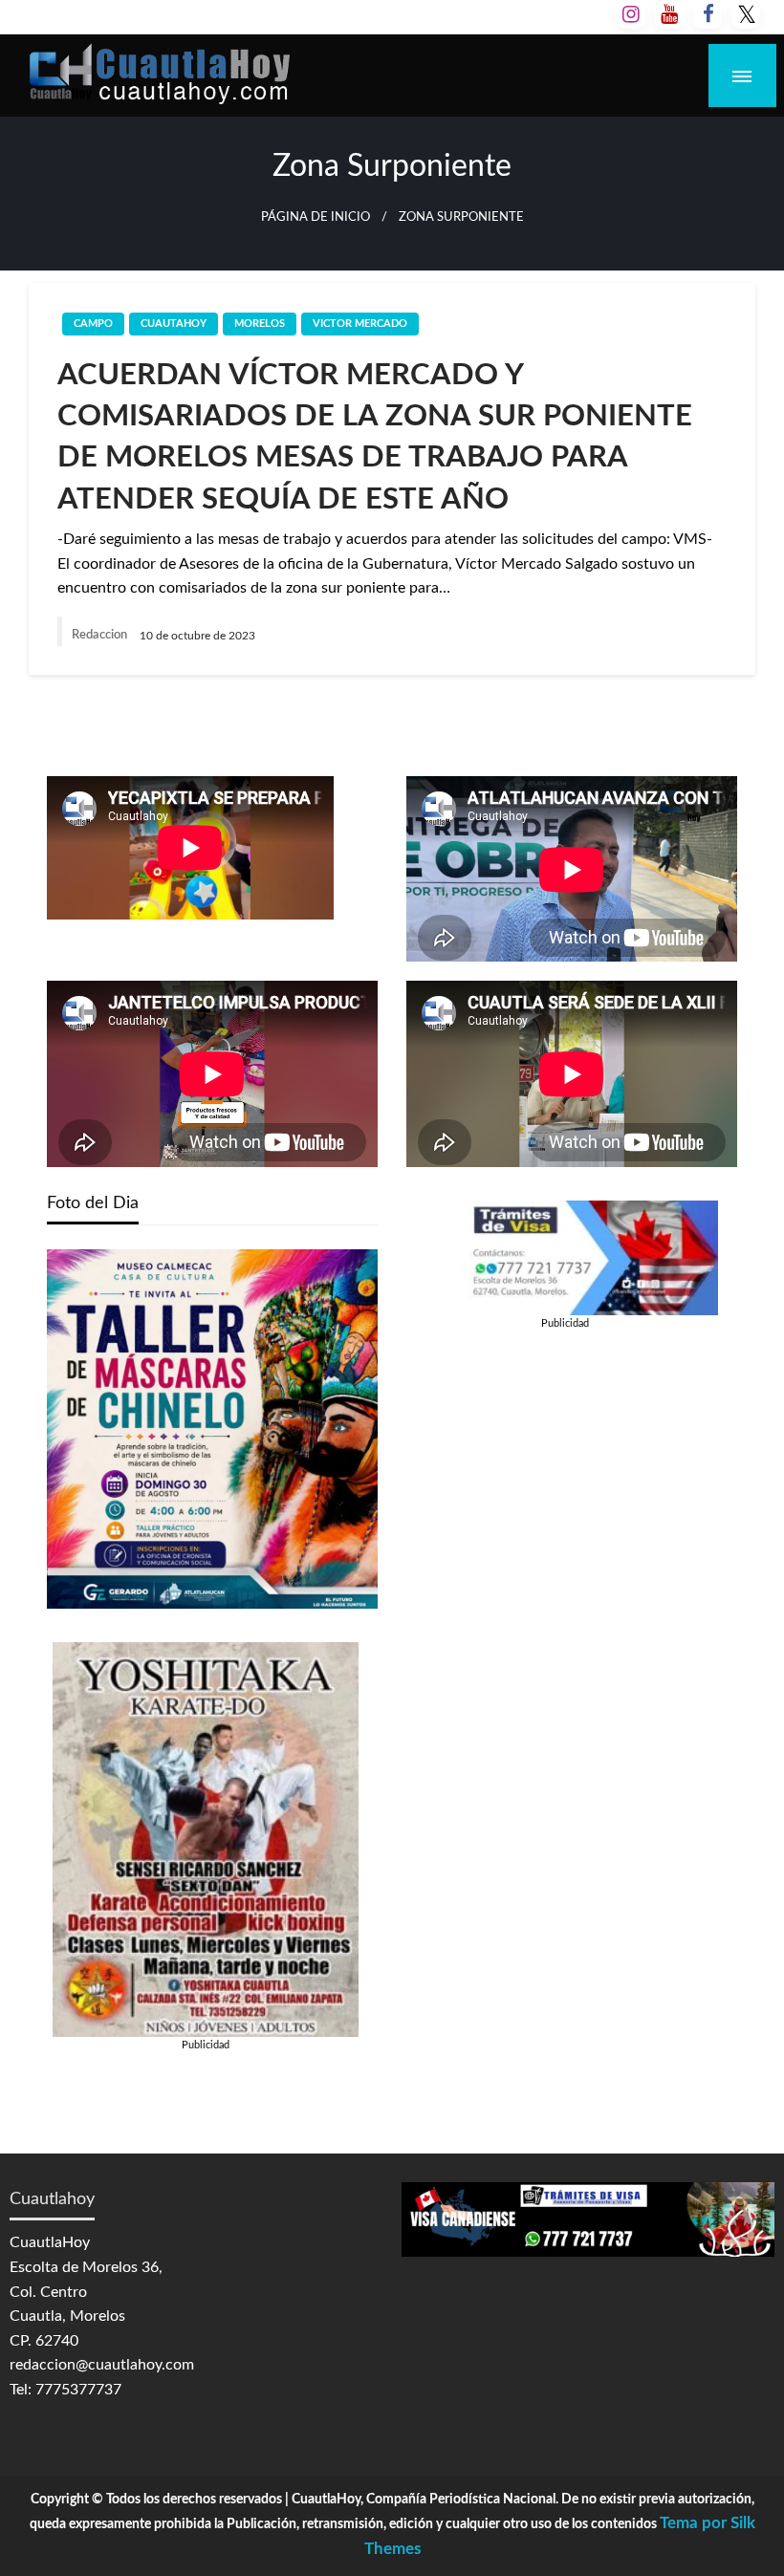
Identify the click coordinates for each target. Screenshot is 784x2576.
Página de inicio (316, 217)
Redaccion (101, 635)
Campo (93, 324)
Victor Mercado (360, 324)
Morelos (260, 324)
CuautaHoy (174, 324)
